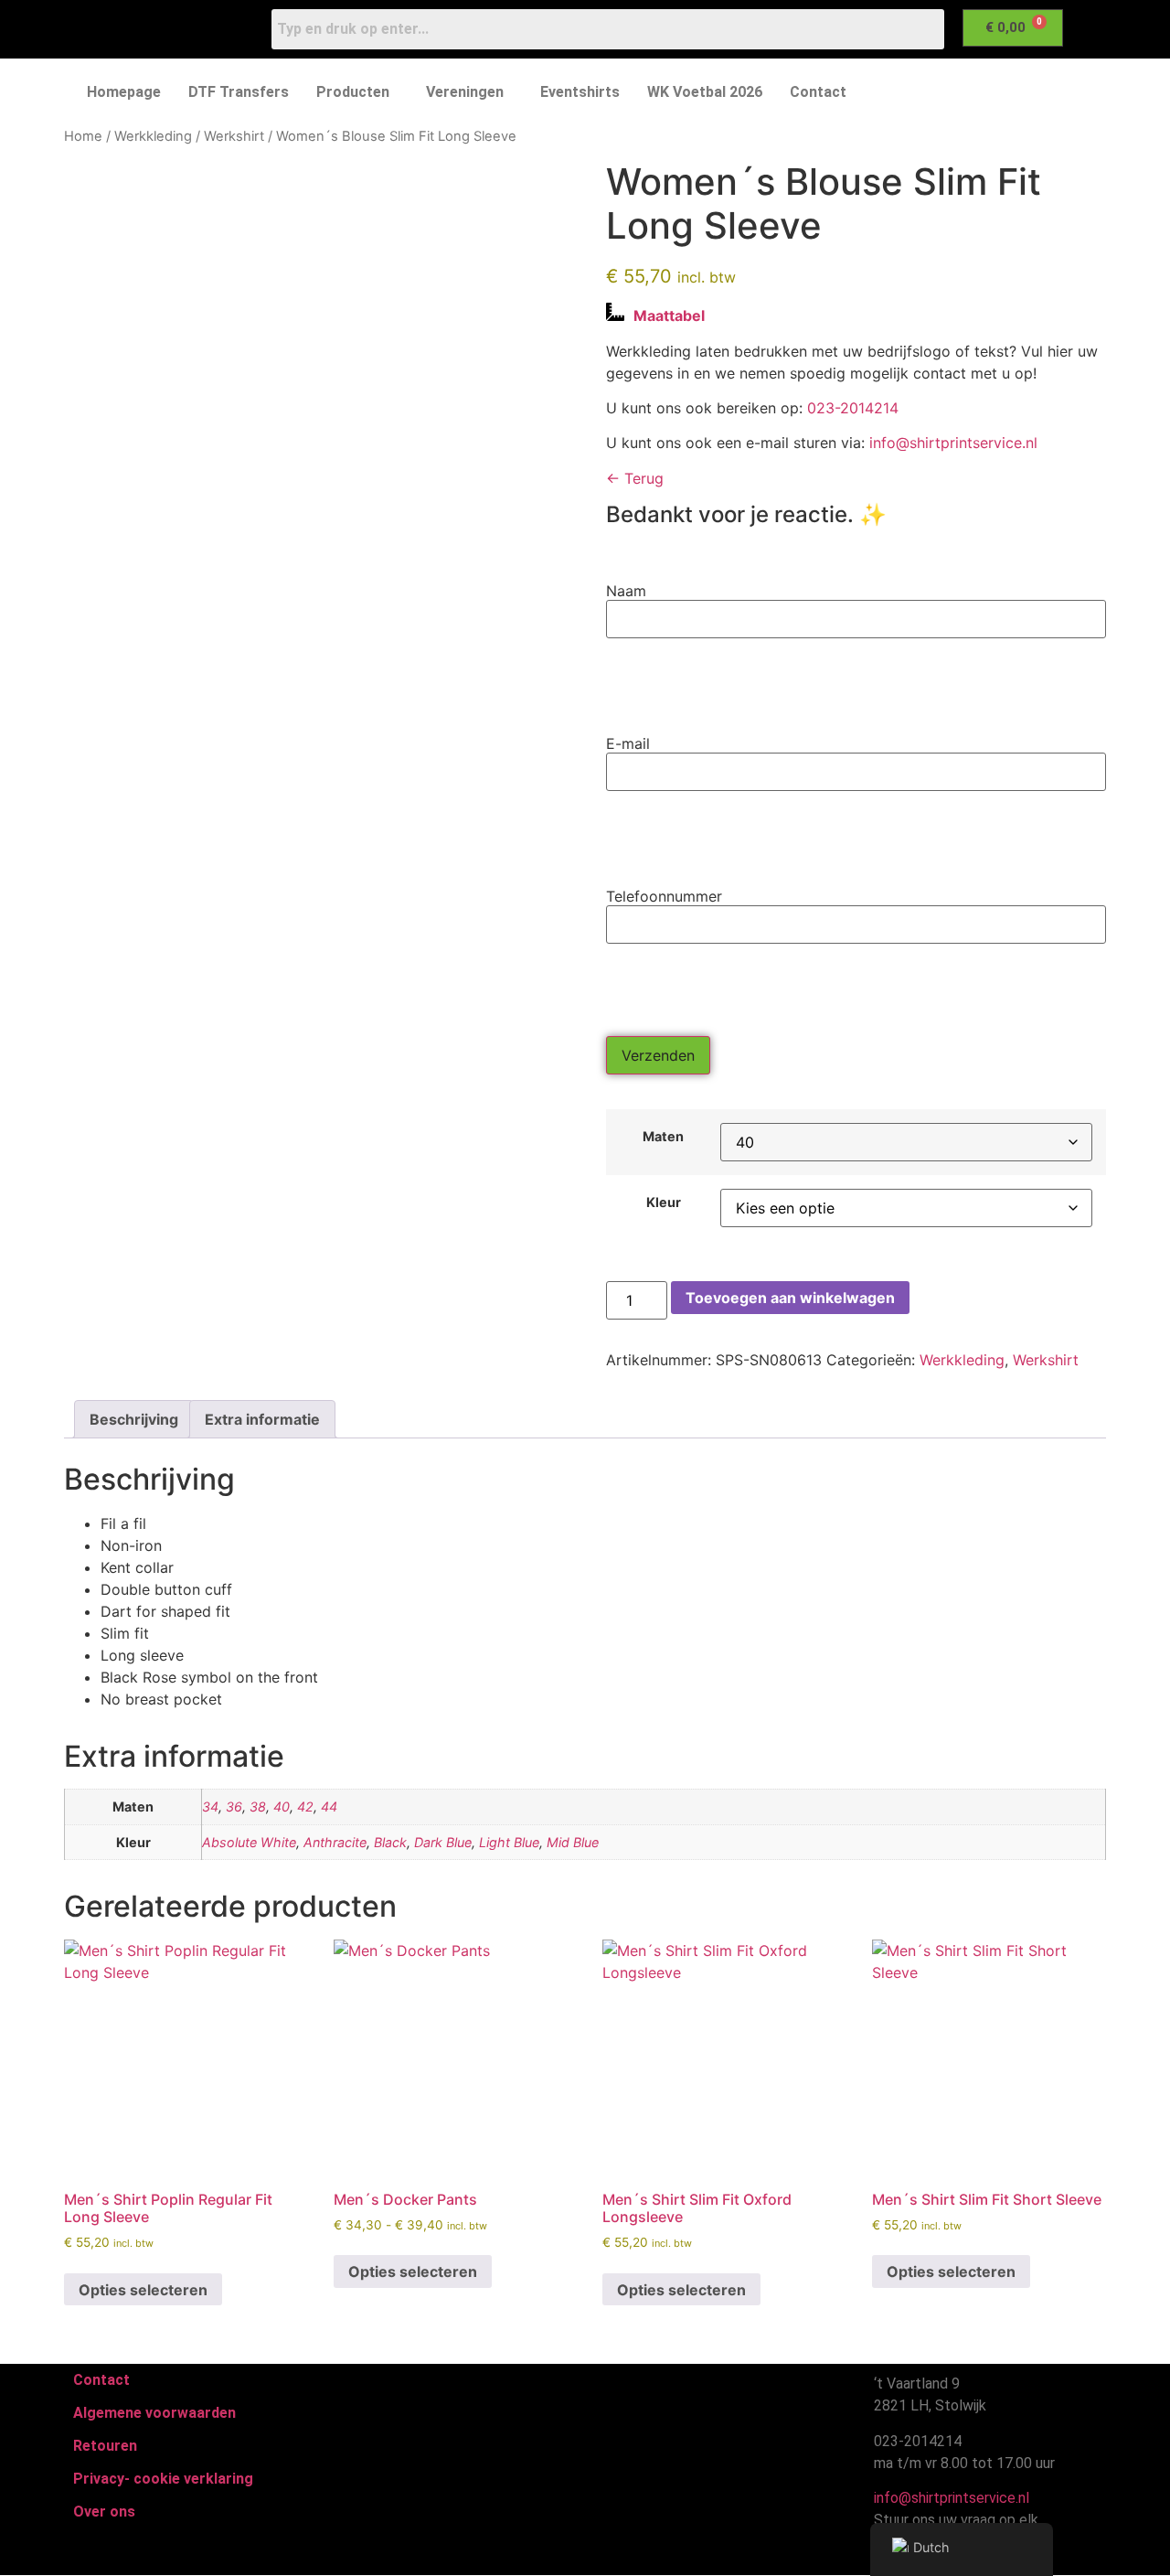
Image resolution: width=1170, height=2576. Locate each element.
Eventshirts (580, 92)
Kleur (664, 1202)
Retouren (105, 2446)
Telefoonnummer (664, 896)
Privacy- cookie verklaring (163, 2479)
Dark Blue (443, 1842)
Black (390, 1842)
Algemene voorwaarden (154, 2413)
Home (83, 136)
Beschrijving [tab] (134, 1419)
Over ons (104, 2512)
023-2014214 (853, 408)
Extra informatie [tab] (262, 1419)
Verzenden (658, 1055)
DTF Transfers (239, 92)
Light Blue (509, 1842)
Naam (626, 591)
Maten (663, 1137)
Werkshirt (234, 136)
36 (234, 1806)
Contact (818, 92)
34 (210, 1806)
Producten (353, 92)
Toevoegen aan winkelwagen (790, 1298)
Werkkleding (153, 136)
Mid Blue (573, 1842)
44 (329, 1806)
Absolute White (249, 1842)
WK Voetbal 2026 (705, 92)
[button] (357, 92)
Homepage (124, 92)
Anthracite (335, 1842)
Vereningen (465, 92)
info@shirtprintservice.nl (953, 443)
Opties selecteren (143, 2290)
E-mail (628, 743)
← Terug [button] (635, 478)
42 (305, 1806)
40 (282, 1806)
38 (258, 1806)
